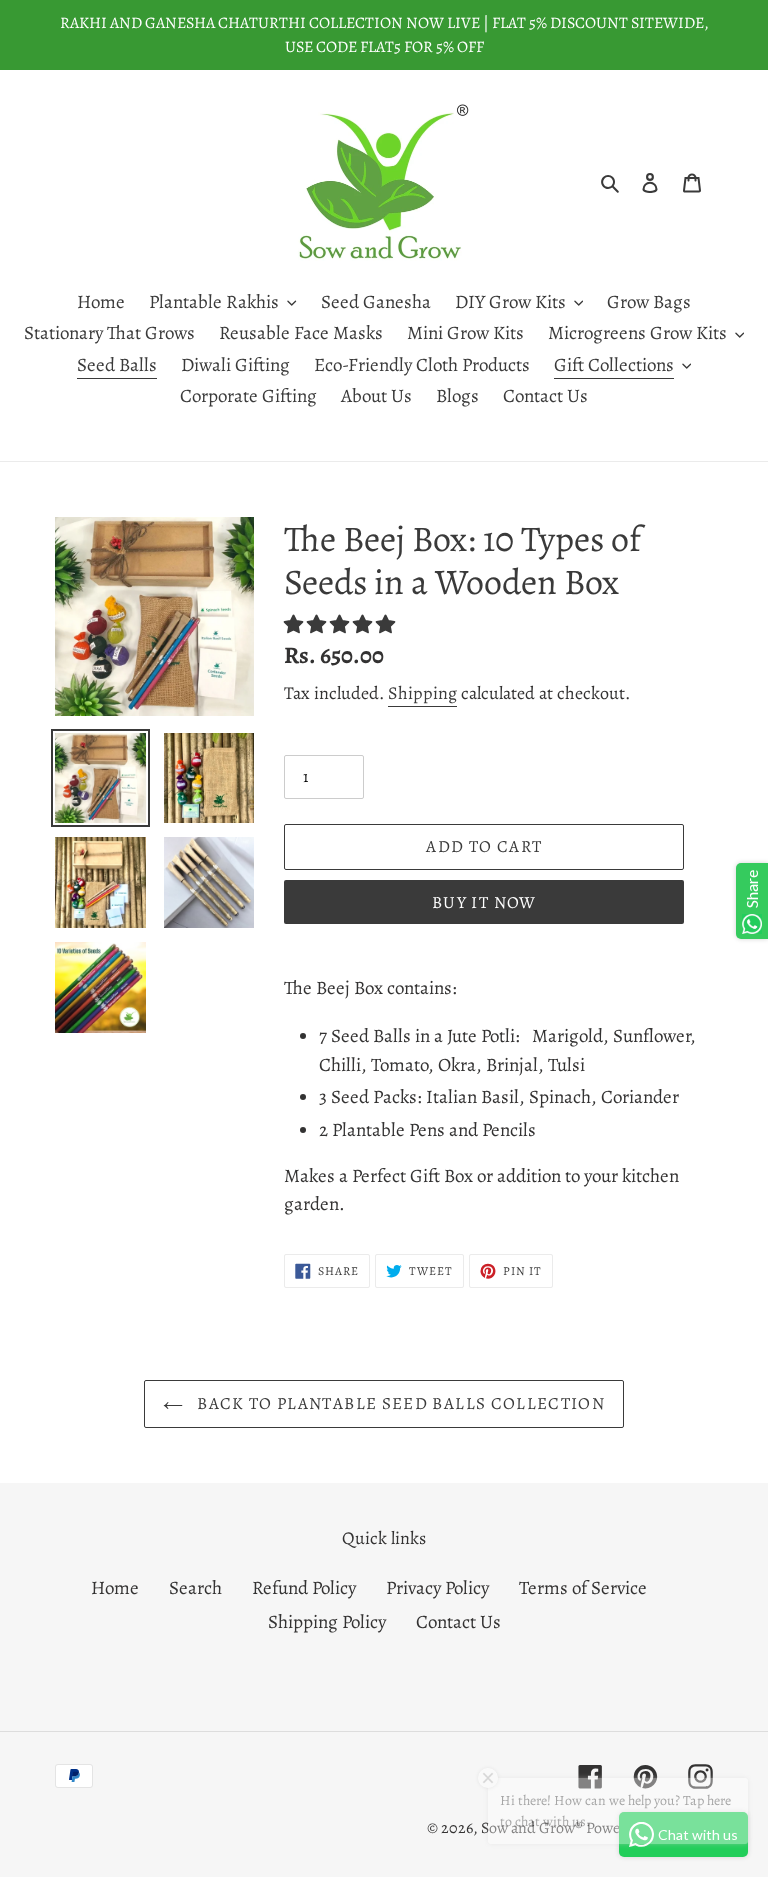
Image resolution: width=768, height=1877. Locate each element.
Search (195, 1588)
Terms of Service (583, 1588)
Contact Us (458, 1622)
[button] (341, 625)
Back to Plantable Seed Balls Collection (399, 1403)
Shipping (422, 693)
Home (115, 1588)
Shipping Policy (327, 1622)
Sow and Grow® (531, 1828)
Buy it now (484, 902)
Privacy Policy (437, 1588)
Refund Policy (304, 1588)
